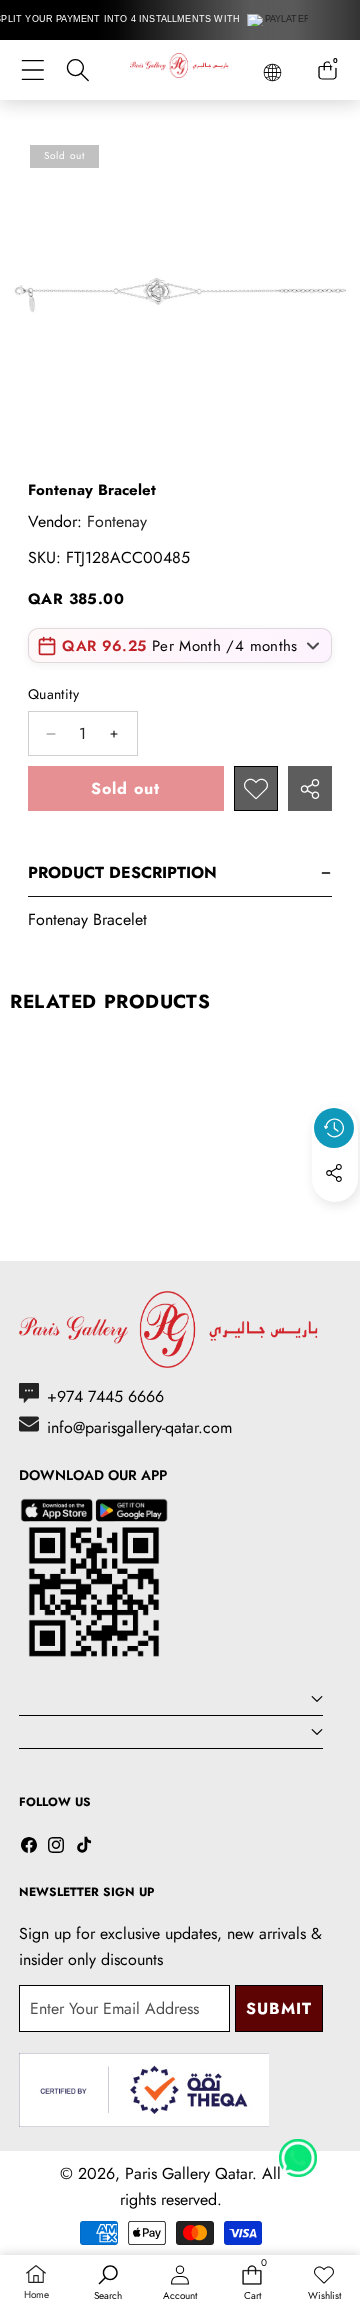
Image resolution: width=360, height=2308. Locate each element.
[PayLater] (279, 20)
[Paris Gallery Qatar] (180, 69)
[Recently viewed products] (334, 1128)
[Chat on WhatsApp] (298, 2151)
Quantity (53, 694)
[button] (335, 1219)
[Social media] (334, 1173)
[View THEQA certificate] (144, 2090)
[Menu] (32, 70)
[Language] (272, 72)
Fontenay (117, 521)
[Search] (77, 70)
